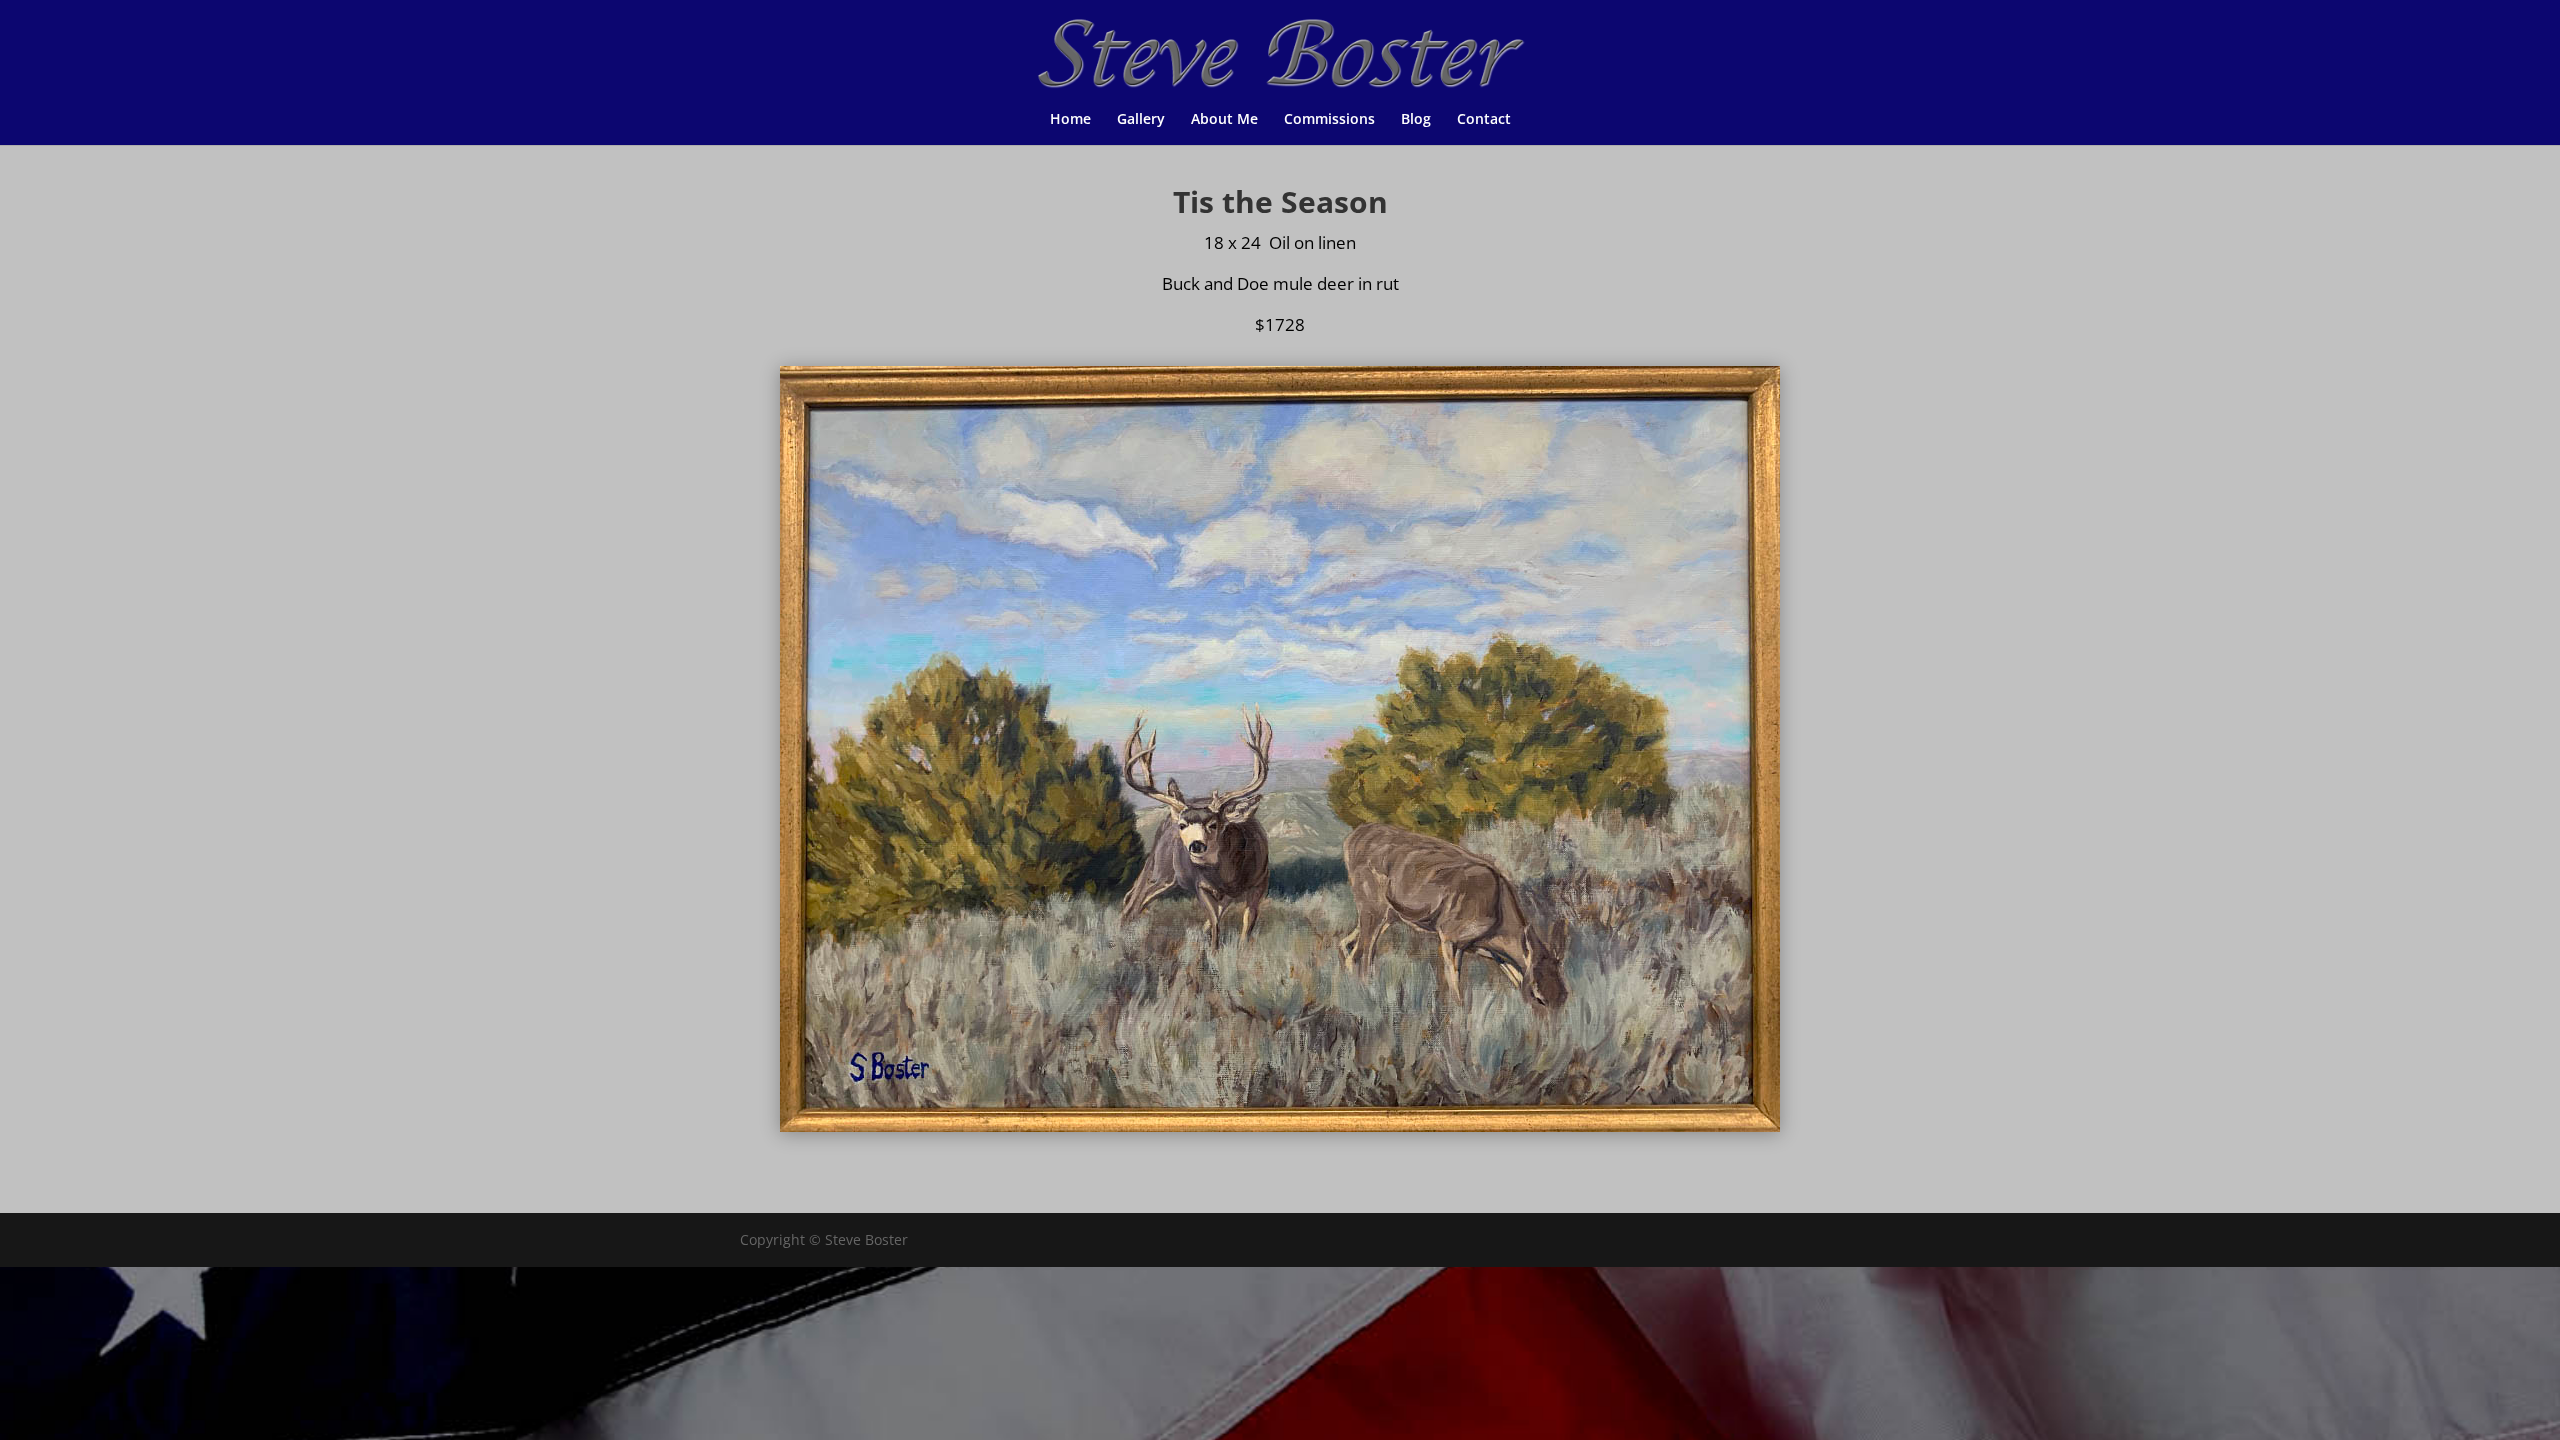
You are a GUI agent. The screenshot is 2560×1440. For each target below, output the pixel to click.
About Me (1224, 120)
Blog (1416, 120)
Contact (1484, 120)
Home (1070, 120)
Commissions (1329, 120)
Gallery (1141, 120)
